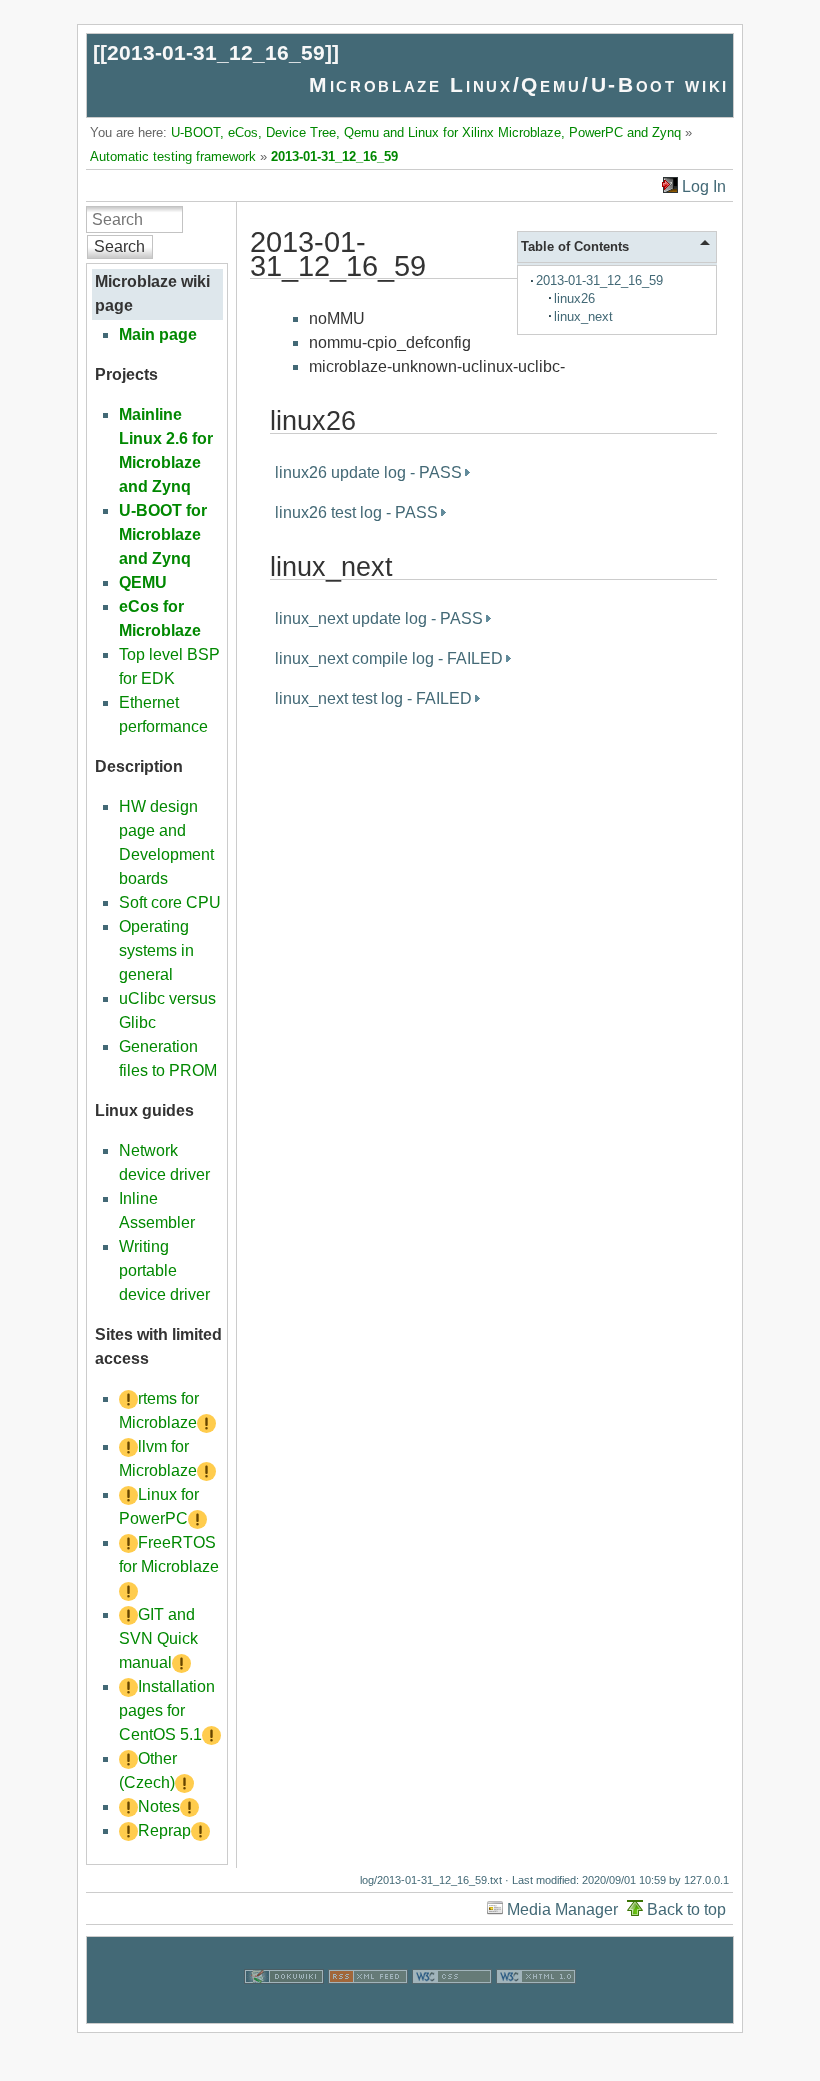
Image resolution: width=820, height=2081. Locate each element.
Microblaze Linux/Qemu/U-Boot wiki (519, 84)
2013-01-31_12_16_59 (216, 52)
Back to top (686, 1909)
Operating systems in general (156, 950)
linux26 (574, 298)
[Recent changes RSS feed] (368, 2010)
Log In (704, 186)
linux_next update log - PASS (379, 618)
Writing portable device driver (164, 1270)
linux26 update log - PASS (368, 472)
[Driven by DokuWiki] (284, 2010)
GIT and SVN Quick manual (158, 1638)
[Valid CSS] (452, 2010)
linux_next (583, 316)
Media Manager (562, 1909)
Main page (158, 334)
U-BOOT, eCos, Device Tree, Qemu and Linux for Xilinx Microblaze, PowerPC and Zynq (426, 132)
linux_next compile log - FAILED (389, 658)
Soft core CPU (170, 902)
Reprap (164, 1830)
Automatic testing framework (173, 156)
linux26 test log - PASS (356, 512)
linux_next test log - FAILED (373, 698)
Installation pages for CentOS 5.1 (167, 1710)
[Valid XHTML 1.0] (536, 2010)
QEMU (143, 582)
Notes (159, 1806)
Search (119, 246)
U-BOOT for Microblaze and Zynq (163, 534)
